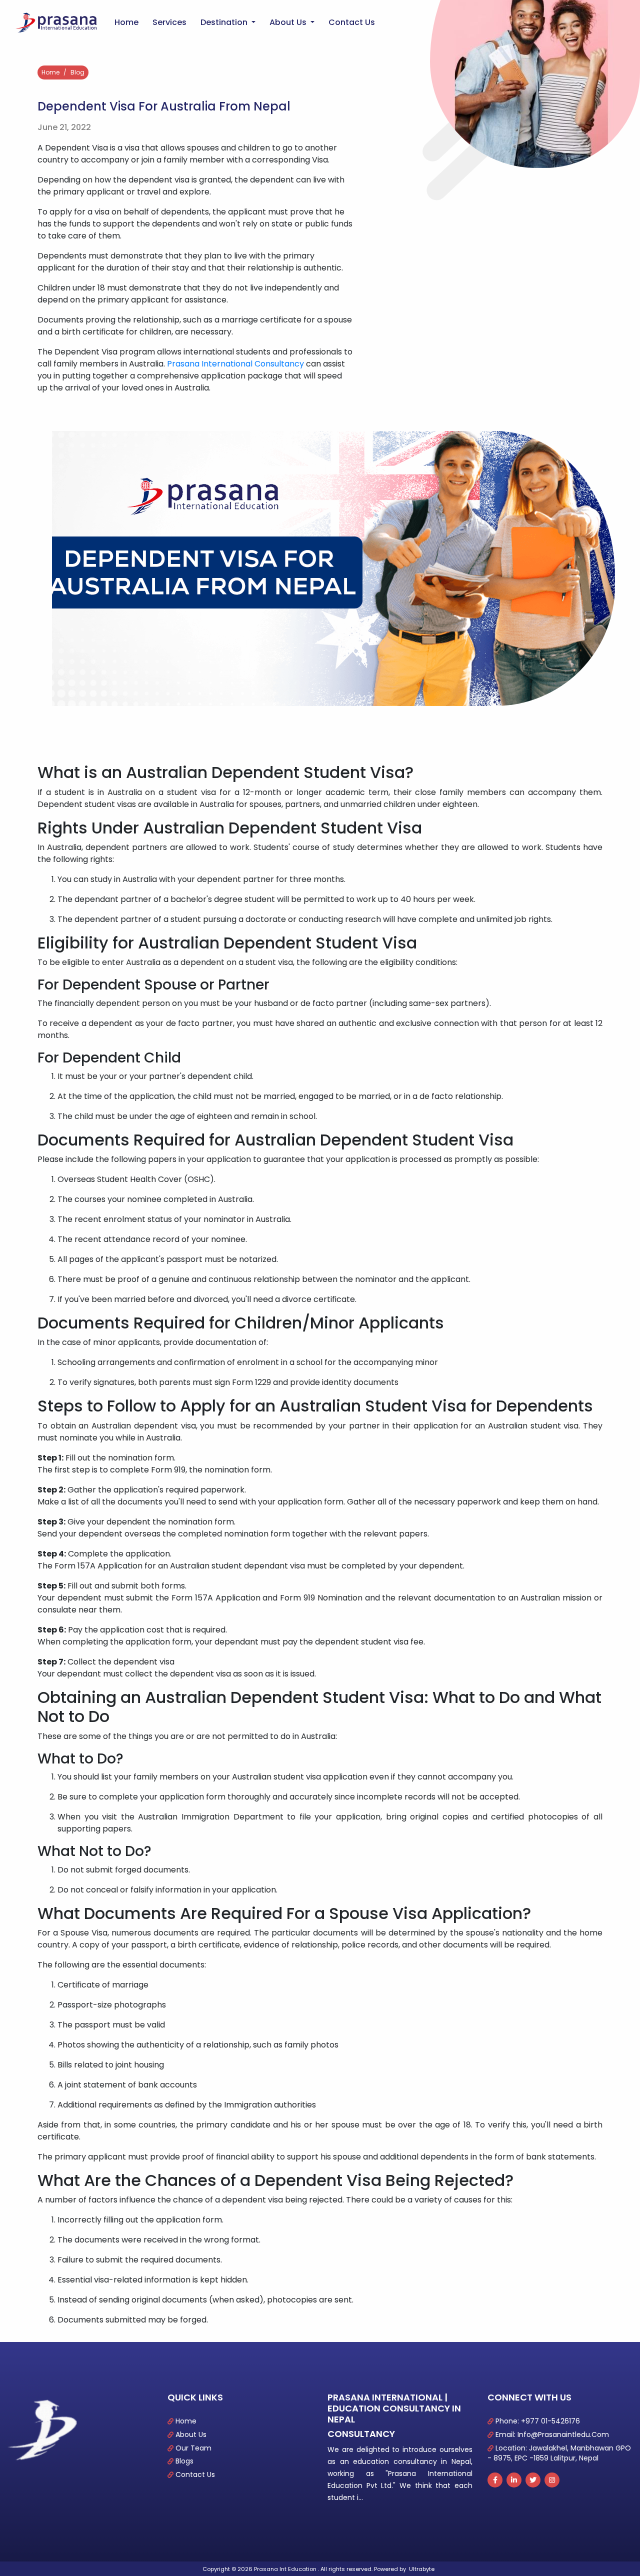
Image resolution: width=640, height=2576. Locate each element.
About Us (191, 2434)
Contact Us (195, 2474)
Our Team (193, 2448)
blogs (184, 2461)
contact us (352, 22)
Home (128, 22)
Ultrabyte (422, 2569)
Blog (77, 72)
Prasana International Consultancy (235, 364)
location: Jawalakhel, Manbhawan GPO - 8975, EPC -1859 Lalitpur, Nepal (559, 2453)
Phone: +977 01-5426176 (538, 2421)
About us (289, 22)
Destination (225, 22)
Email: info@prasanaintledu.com (552, 2434)
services (169, 22)
